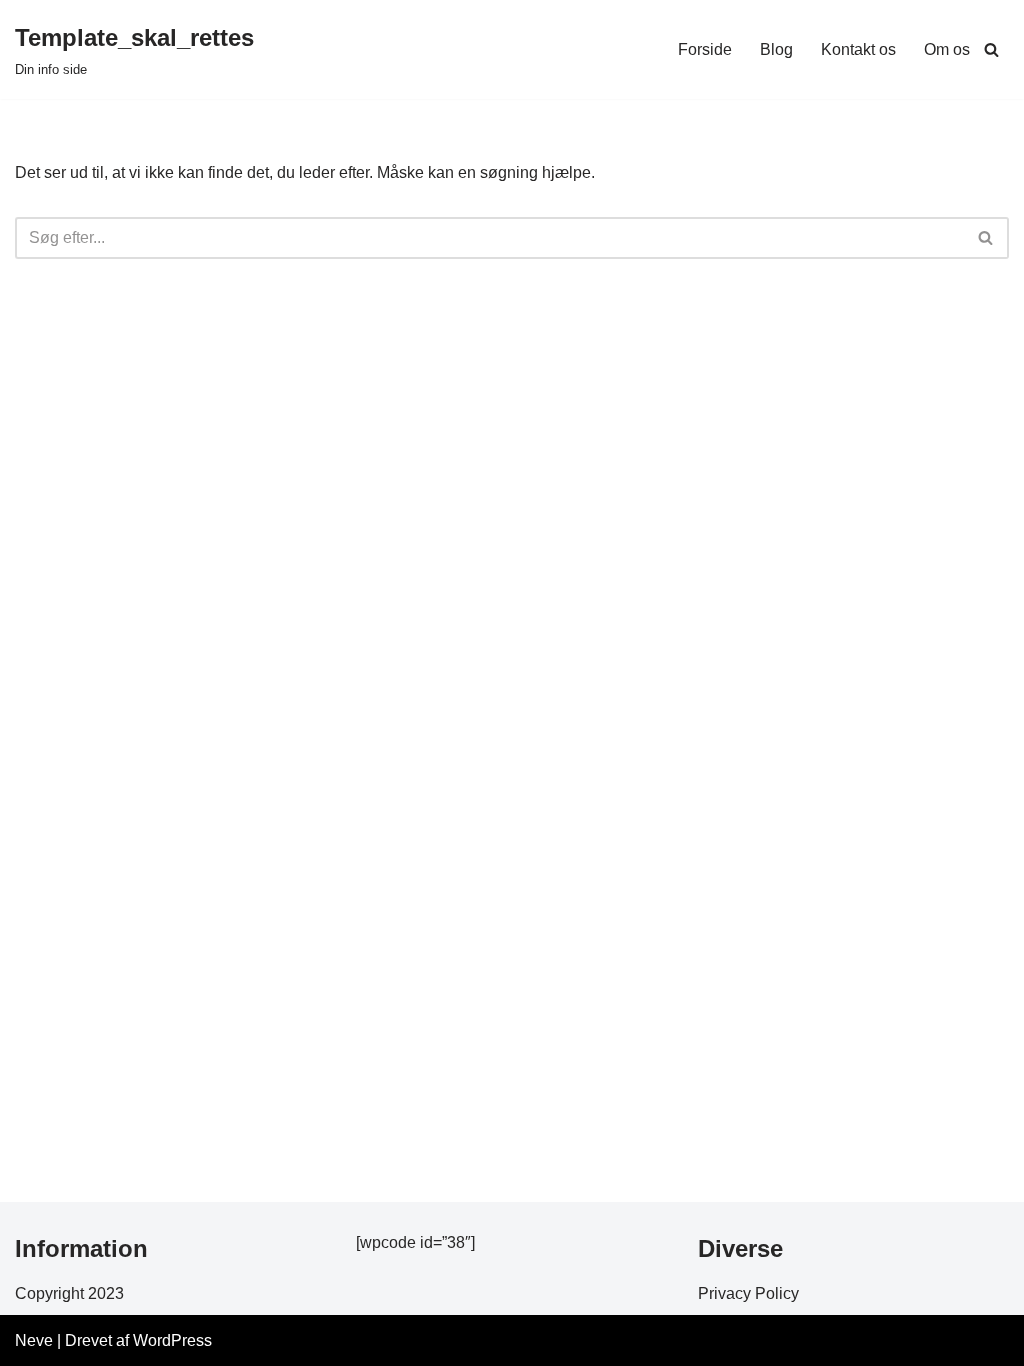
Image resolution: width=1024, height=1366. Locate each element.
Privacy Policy (748, 1293)
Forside (705, 49)
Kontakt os (858, 49)
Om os (947, 49)
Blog (776, 49)
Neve (34, 1340)
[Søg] (991, 49)
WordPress (172, 1340)
